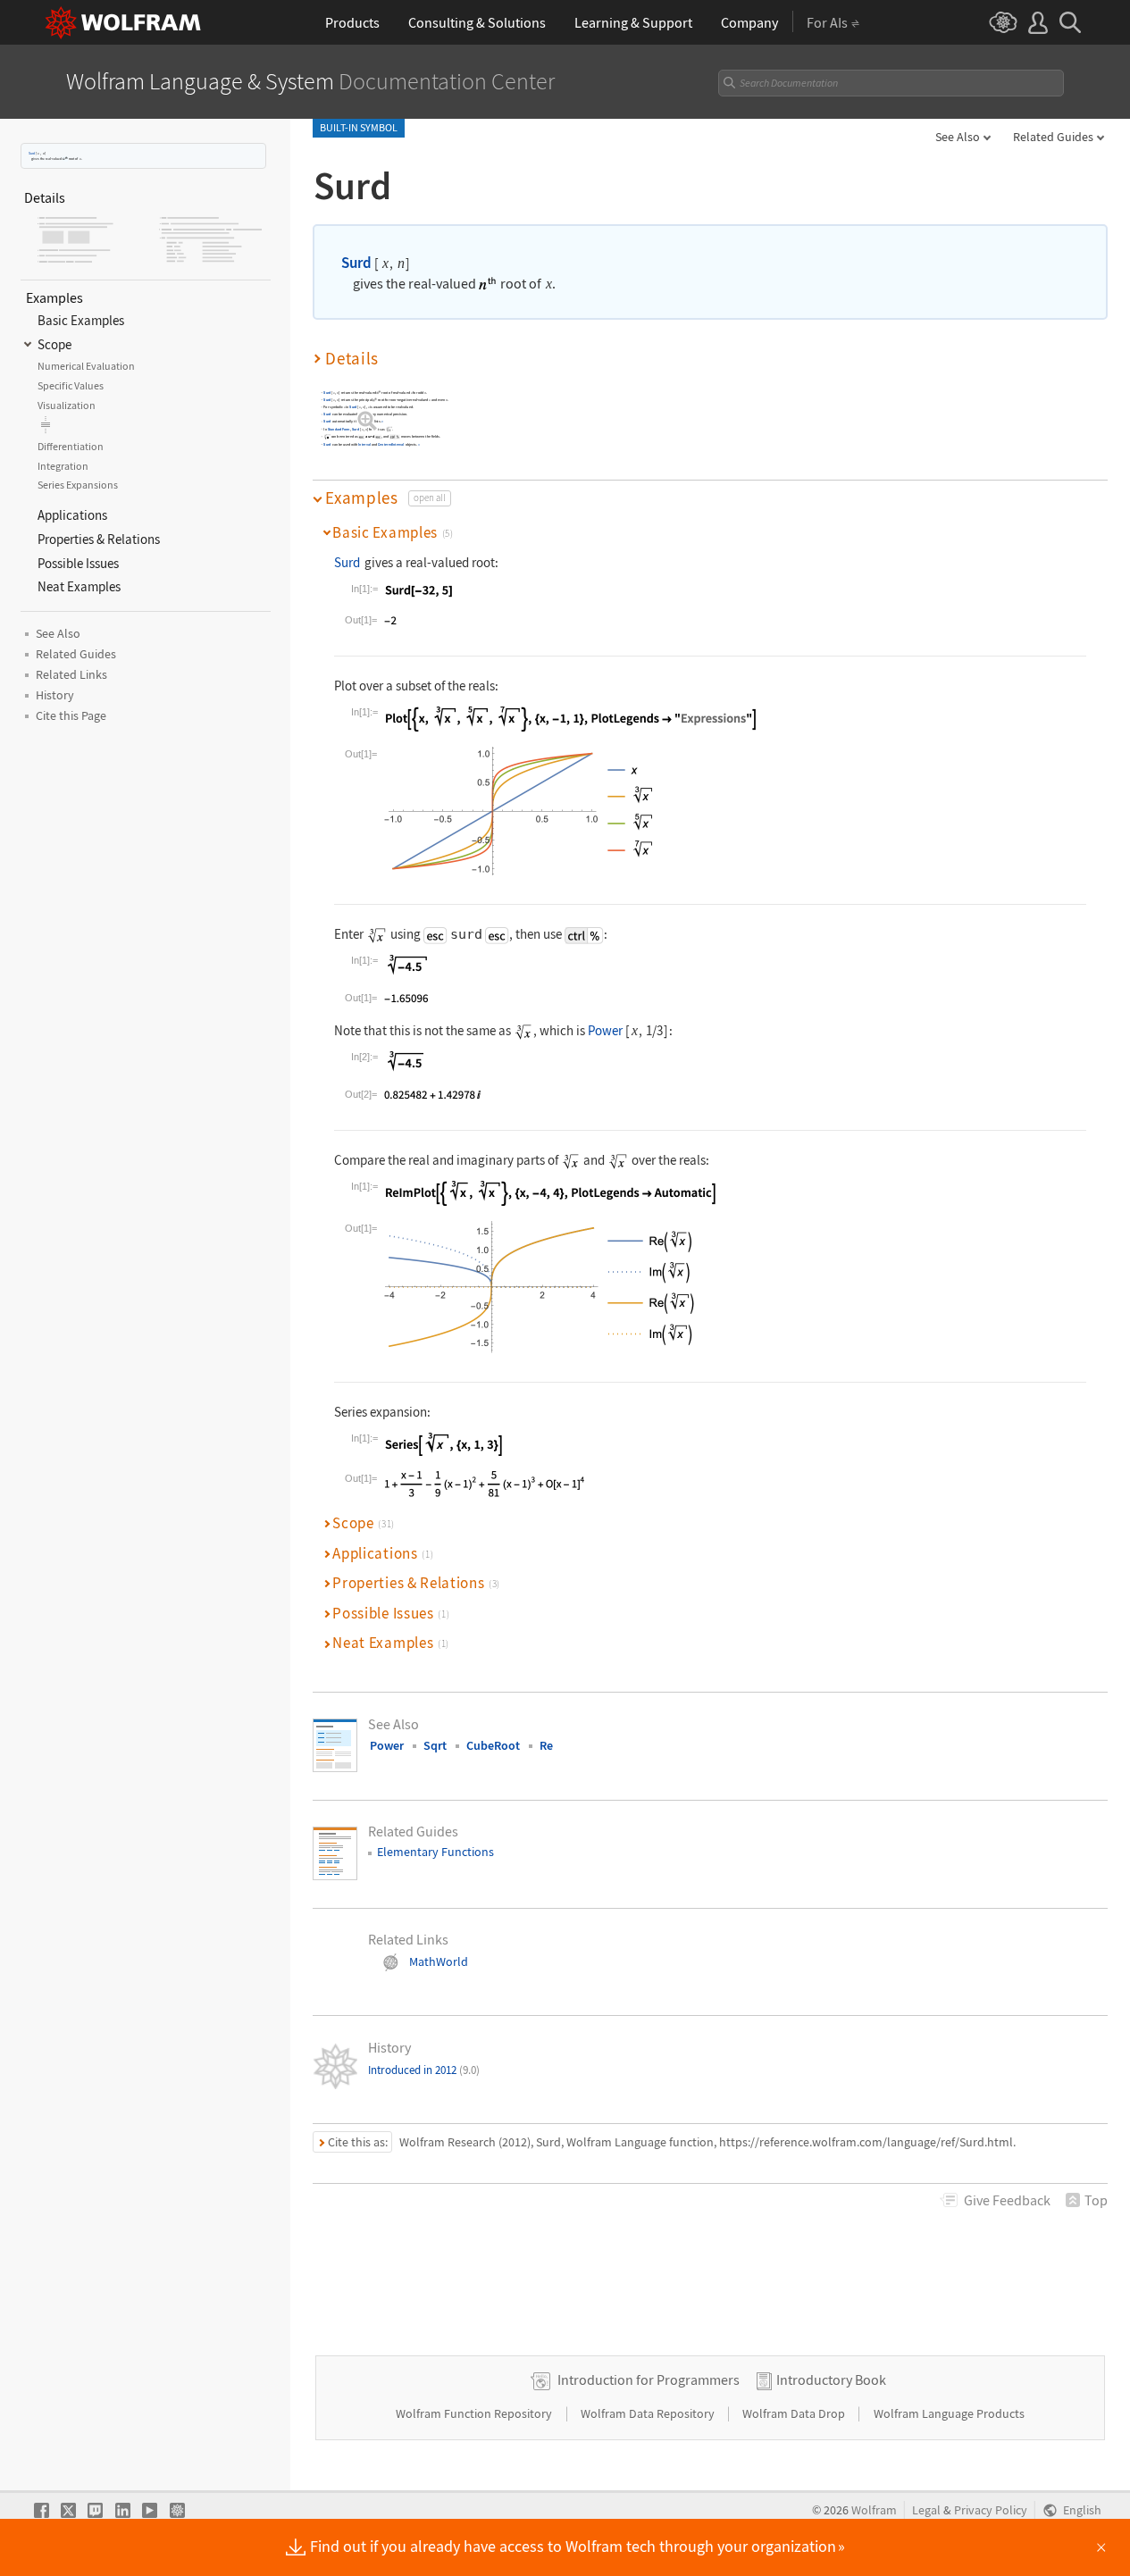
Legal (926, 2510)
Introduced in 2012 (424, 2070)
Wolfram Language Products (949, 2413)
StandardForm (339, 428)
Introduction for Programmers (649, 2379)
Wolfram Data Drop (795, 2413)
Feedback (1007, 2200)
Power (605, 1030)
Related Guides (1053, 137)
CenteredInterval (391, 444)
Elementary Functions (435, 1852)
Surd (32, 153)
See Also (958, 137)
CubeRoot (493, 1745)
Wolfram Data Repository (649, 2413)
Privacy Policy (991, 2510)
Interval (364, 444)
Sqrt (435, 1745)
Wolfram (874, 2510)
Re (546, 1745)
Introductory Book (831, 2379)
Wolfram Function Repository (475, 2413)
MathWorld (439, 1961)
